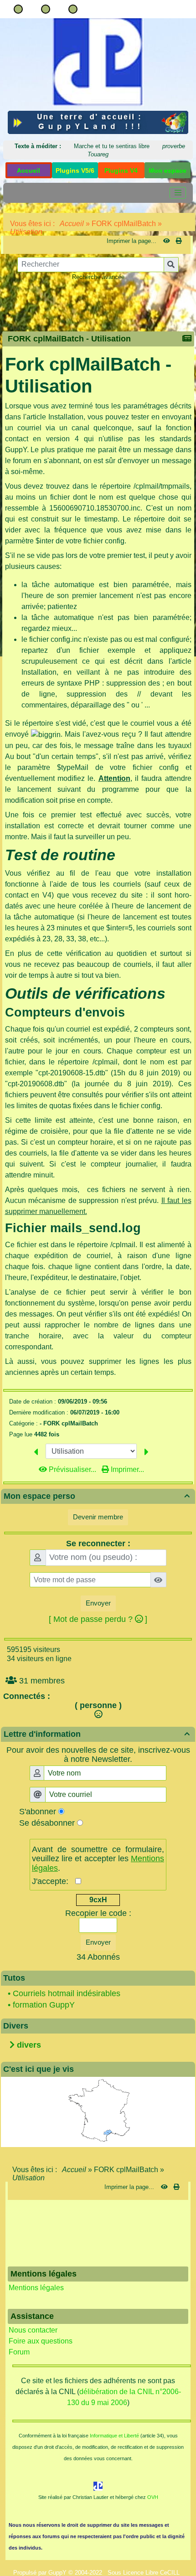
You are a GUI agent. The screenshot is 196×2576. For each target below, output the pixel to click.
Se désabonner (47, 1823)
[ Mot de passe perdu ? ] (98, 1619)
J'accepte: (54, 1881)
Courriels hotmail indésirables (67, 1993)
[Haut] (18, 9)
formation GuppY (44, 2005)
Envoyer (98, 1603)
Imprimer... (126, 1469)
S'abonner (38, 1812)
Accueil (72, 224)
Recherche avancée (98, 277)
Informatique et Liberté (114, 2436)
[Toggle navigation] (178, 193)
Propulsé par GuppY (41, 2573)
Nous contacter (33, 2330)
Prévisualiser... (72, 1469)
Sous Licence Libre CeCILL (144, 2573)
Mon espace (168, 170)
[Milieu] (46, 9)
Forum (19, 2352)
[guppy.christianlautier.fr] (98, 61)
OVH (153, 2497)
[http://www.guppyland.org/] (98, 122)
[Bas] (73, 9)
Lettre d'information (97, 1734)
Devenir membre (98, 1517)
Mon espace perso (97, 1496)
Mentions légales (36, 2288)
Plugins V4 (121, 170)
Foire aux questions (41, 2341)
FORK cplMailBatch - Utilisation (69, 339)
